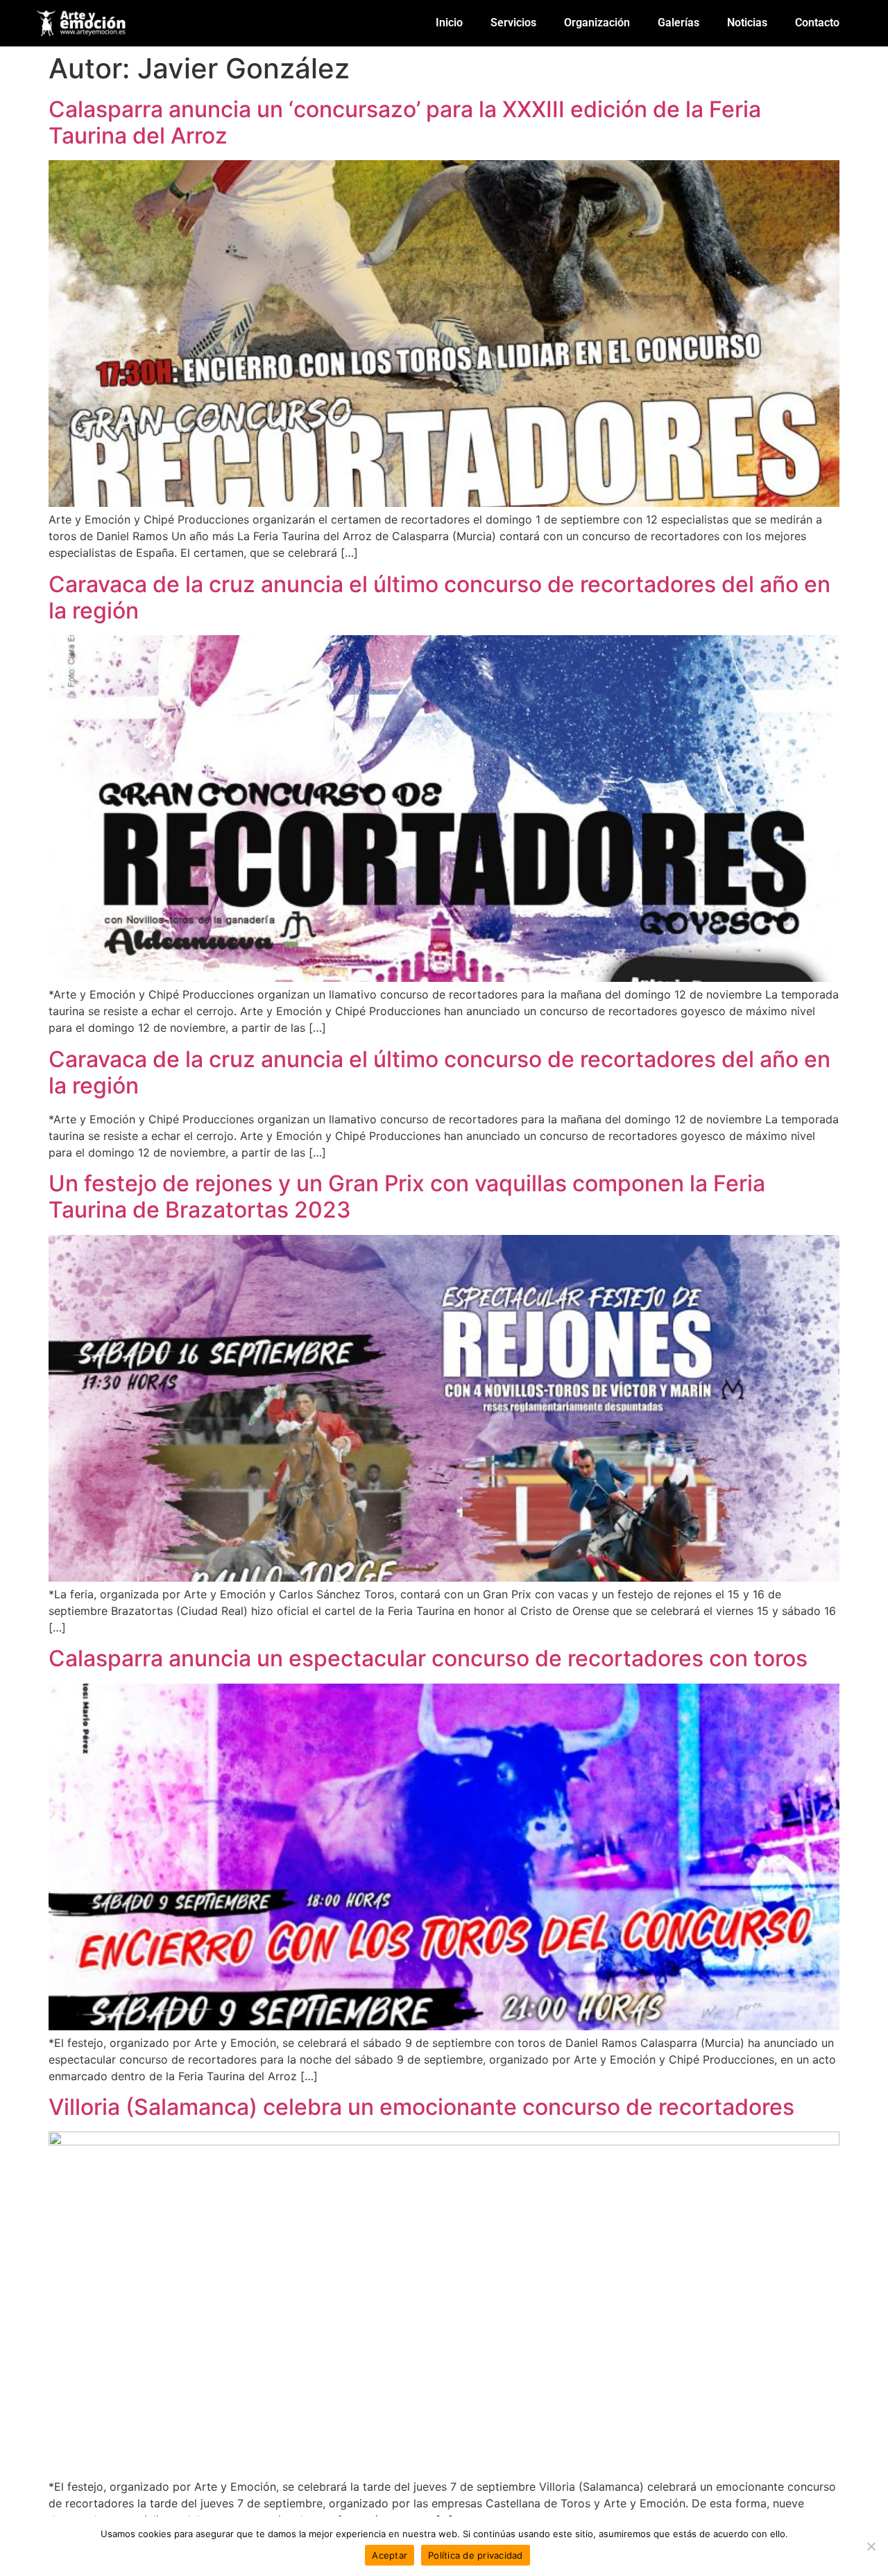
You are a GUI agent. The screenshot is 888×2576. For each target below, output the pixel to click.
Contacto (817, 23)
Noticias (747, 23)
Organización (597, 23)
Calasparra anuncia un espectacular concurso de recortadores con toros (428, 1658)
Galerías (678, 23)
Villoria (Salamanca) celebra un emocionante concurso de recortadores (421, 2107)
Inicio (449, 23)
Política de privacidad (476, 2555)
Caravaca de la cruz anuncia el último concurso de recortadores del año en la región (439, 597)
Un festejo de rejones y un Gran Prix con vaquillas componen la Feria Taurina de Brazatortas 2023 (407, 1196)
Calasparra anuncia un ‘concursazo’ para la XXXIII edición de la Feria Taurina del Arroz (405, 122)
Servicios (513, 23)
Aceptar (390, 2555)
